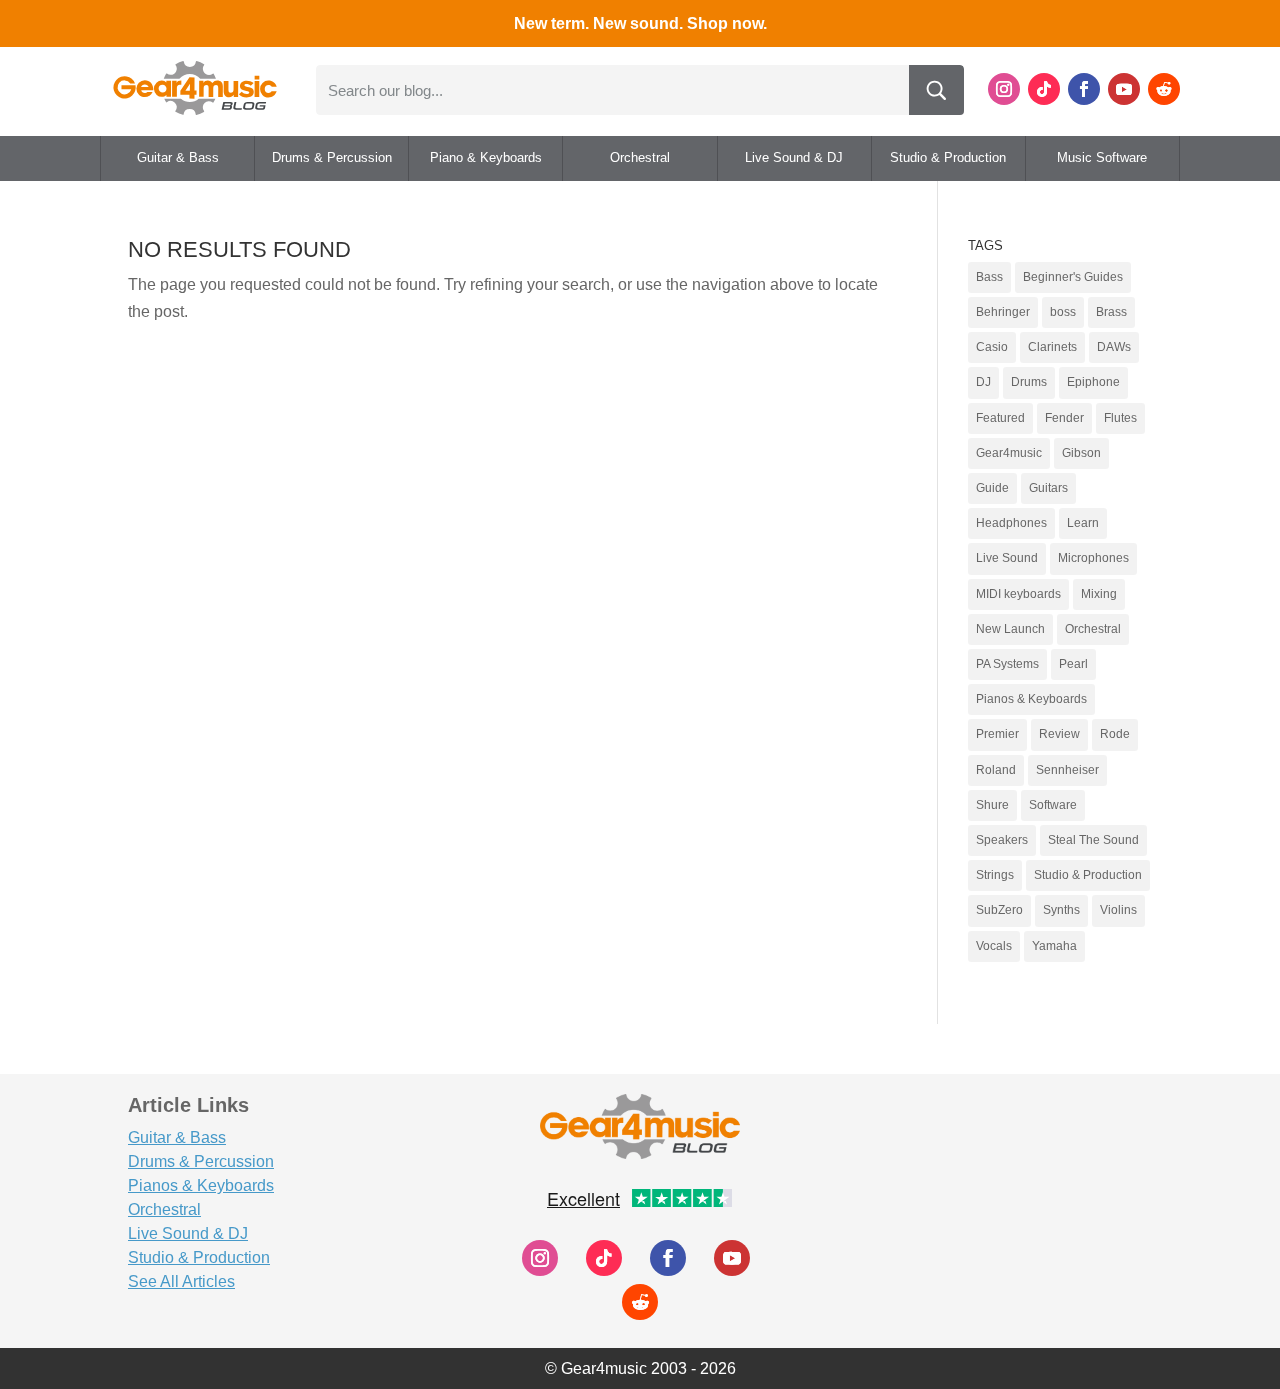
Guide (992, 488)
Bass (989, 277)
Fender (1064, 418)
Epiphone (1093, 382)
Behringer (1003, 312)
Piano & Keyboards (486, 157)
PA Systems (1007, 664)
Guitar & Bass (178, 157)
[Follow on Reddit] (1164, 89)
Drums (1029, 382)
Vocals (994, 946)
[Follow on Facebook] (1084, 89)
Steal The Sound (1093, 840)
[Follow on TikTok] (1044, 89)
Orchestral (640, 157)
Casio (992, 347)
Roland (996, 770)
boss (1063, 312)
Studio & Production (948, 157)
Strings (995, 875)
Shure (992, 805)
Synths (1061, 910)
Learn (1083, 523)
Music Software (1102, 157)
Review (1059, 734)
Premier (997, 734)
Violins (1118, 910)
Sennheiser (1067, 770)
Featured (1000, 418)
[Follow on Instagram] (1004, 89)
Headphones (1011, 523)
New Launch (1010, 629)
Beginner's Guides (1073, 277)
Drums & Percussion (332, 157)
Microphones (1093, 558)
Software (1053, 805)
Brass (1111, 312)
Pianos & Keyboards (1031, 699)
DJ (983, 382)
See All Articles (181, 1281)
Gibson (1081, 453)
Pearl (1073, 664)
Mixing (1099, 594)
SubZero (999, 910)
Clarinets (1052, 347)
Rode (1115, 734)
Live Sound (1007, 558)
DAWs (1114, 347)
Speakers (1002, 840)
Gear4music (1009, 453)
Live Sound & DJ (794, 157)
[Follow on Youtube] (1124, 89)
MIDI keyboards (1018, 594)
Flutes (1120, 418)
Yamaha (1054, 946)
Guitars (1048, 488)
